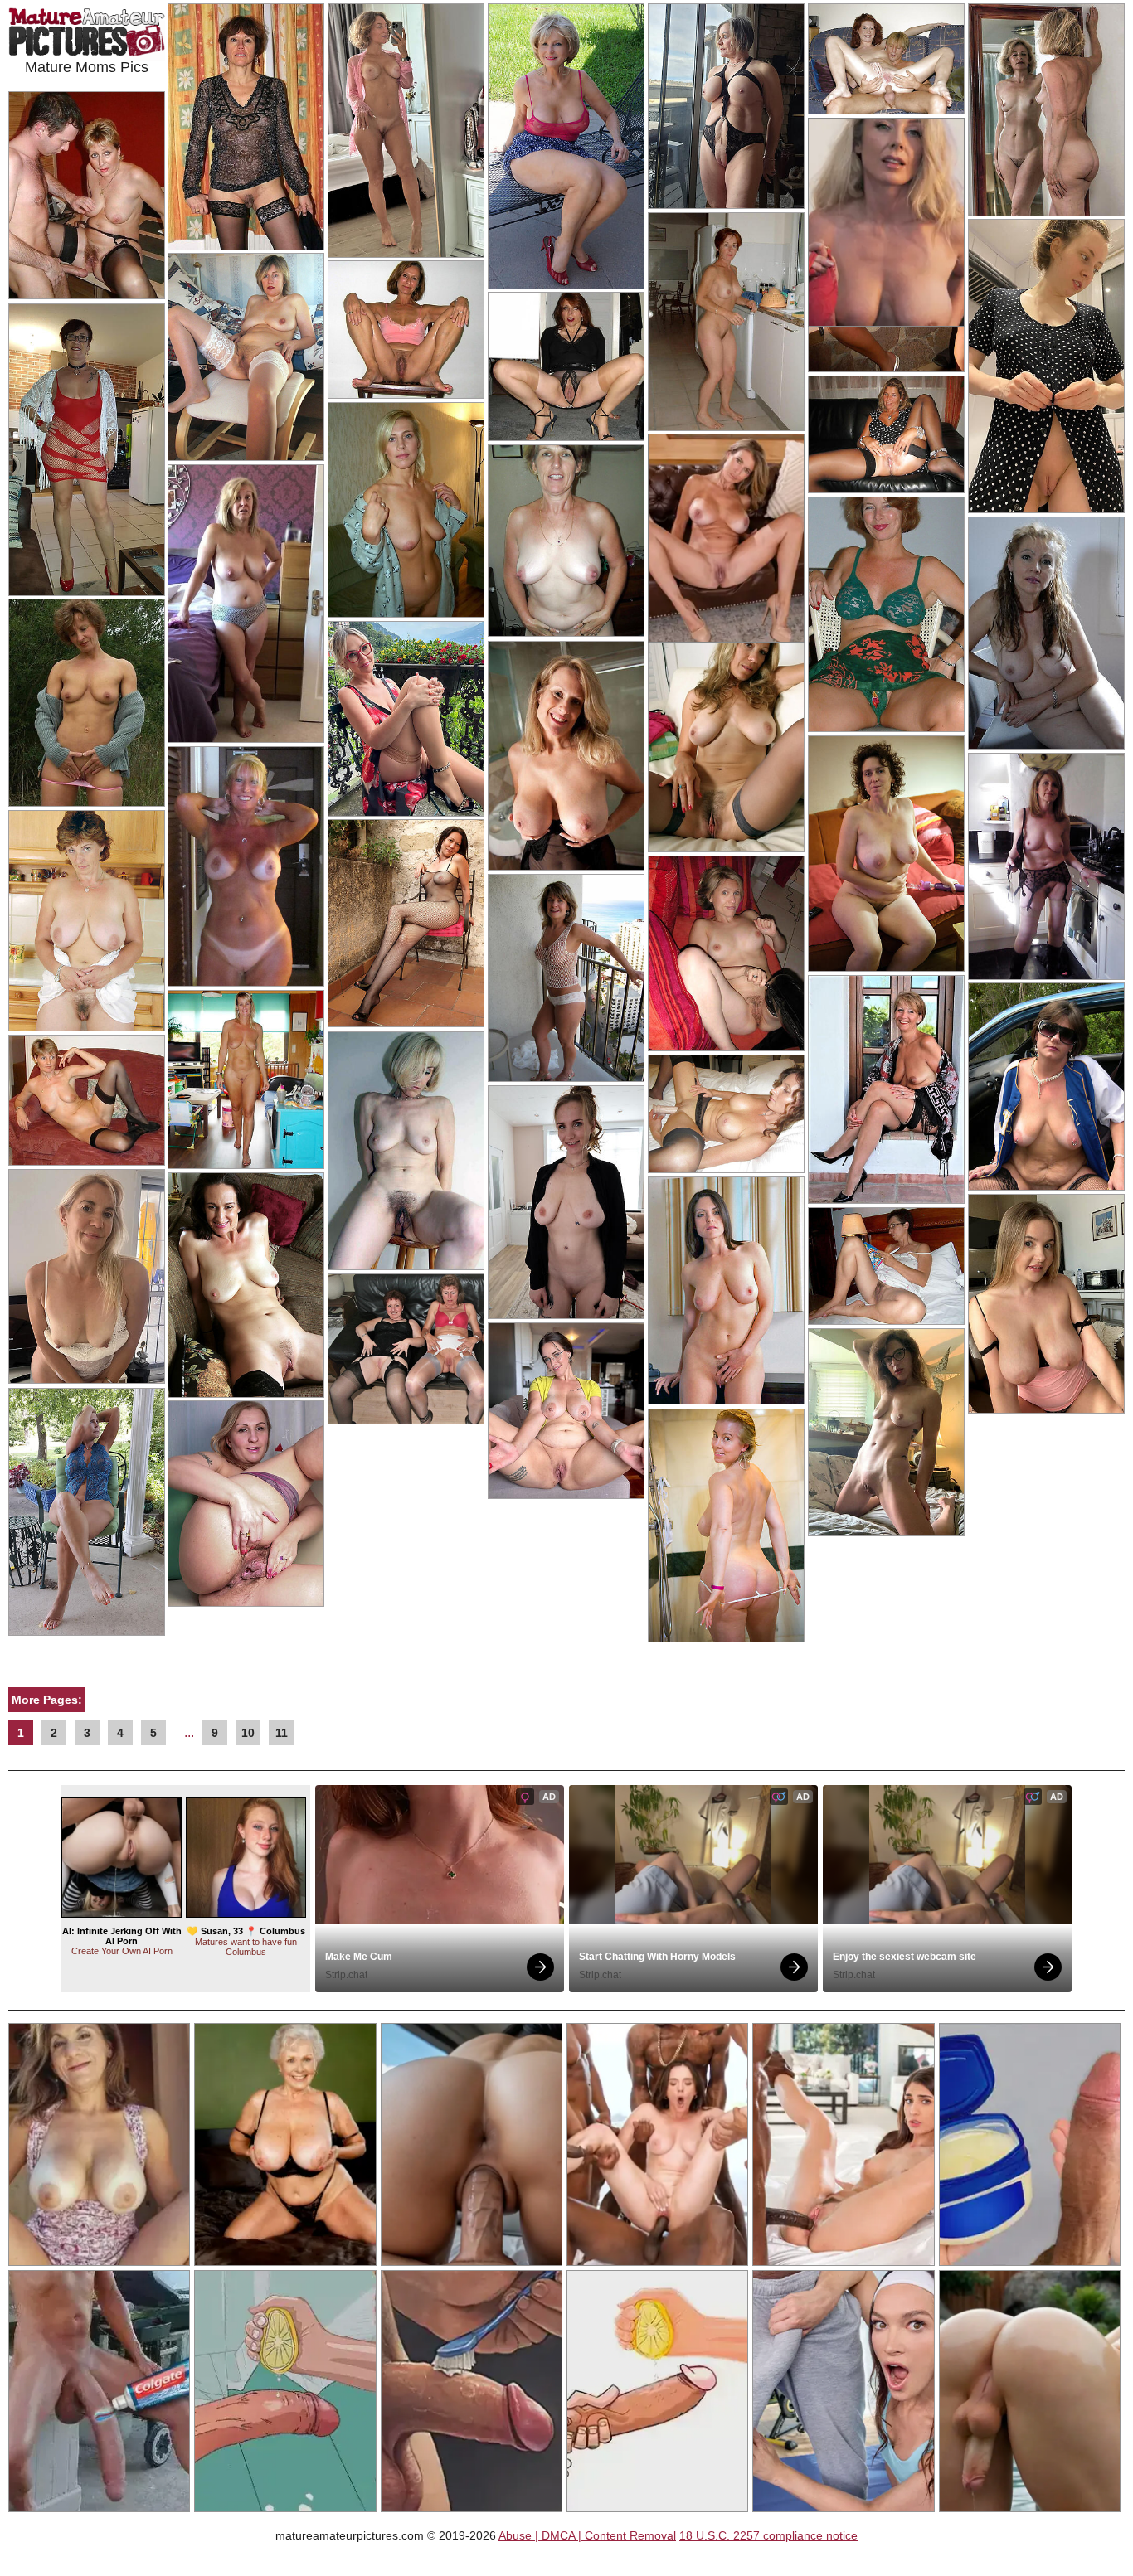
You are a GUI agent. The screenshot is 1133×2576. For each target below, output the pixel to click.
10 (248, 1733)
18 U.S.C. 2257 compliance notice (768, 2535)
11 (282, 1733)
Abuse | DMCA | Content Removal (587, 2535)
